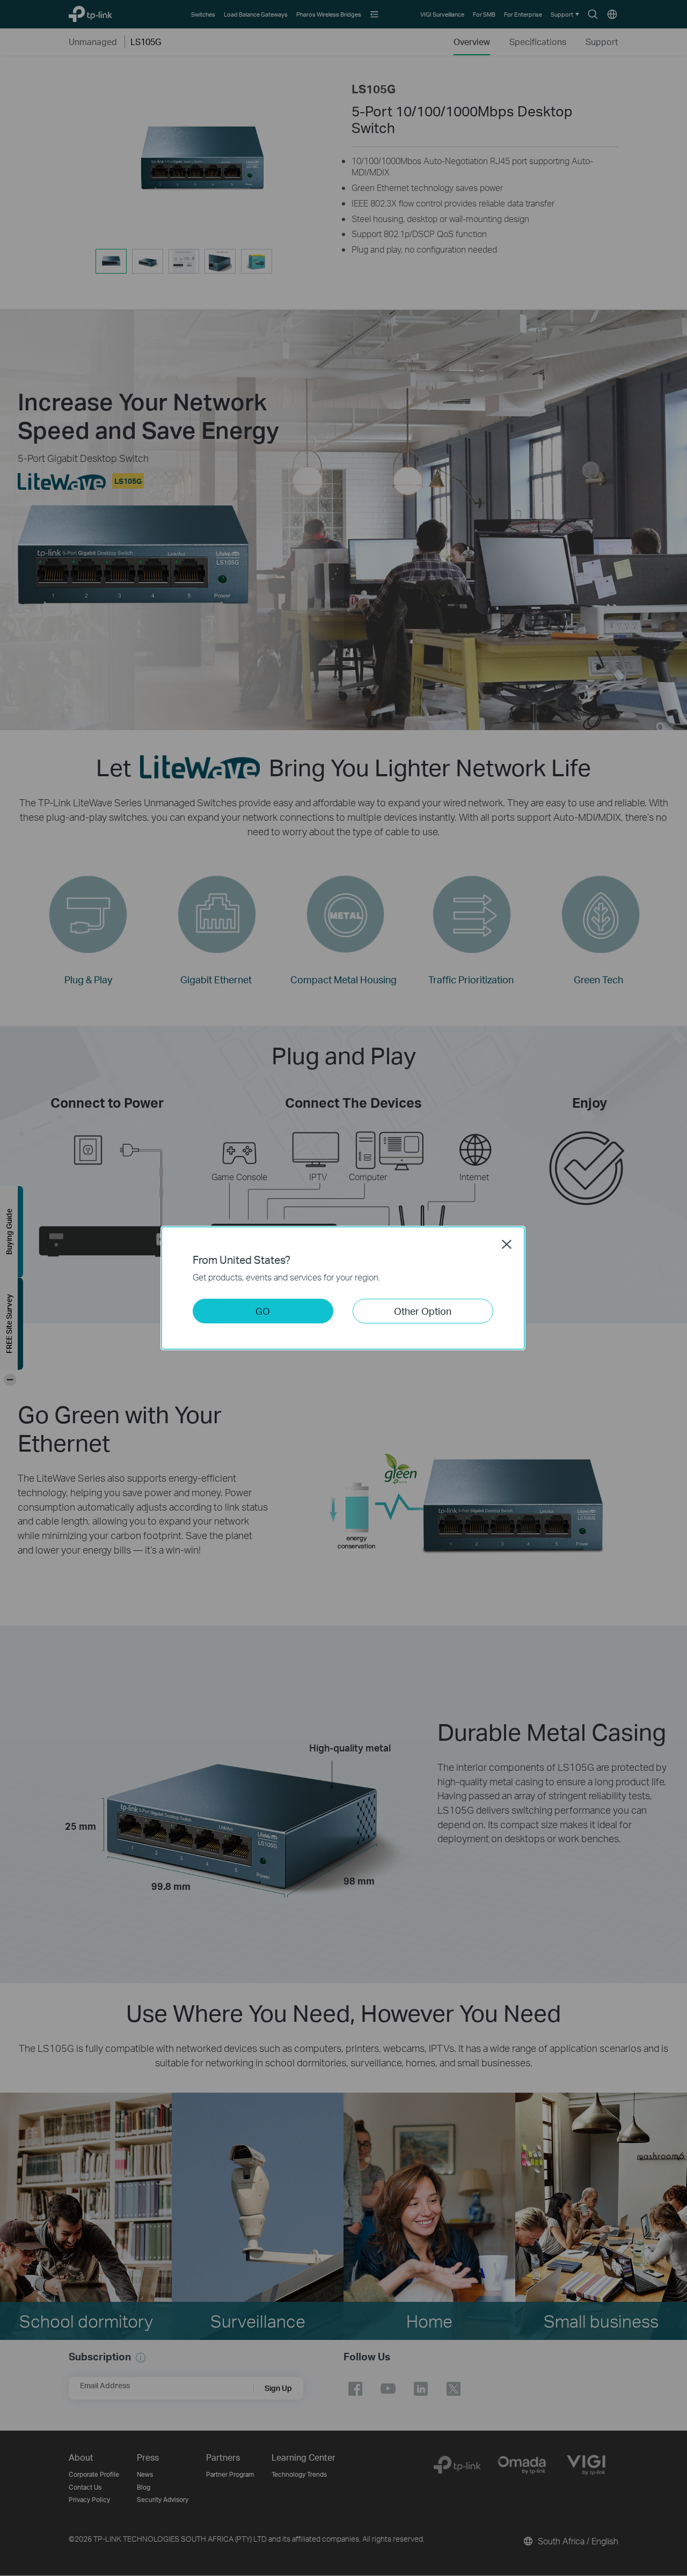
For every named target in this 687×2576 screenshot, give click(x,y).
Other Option (423, 1311)
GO (263, 1311)
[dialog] (343, 1288)
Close (507, 1244)
